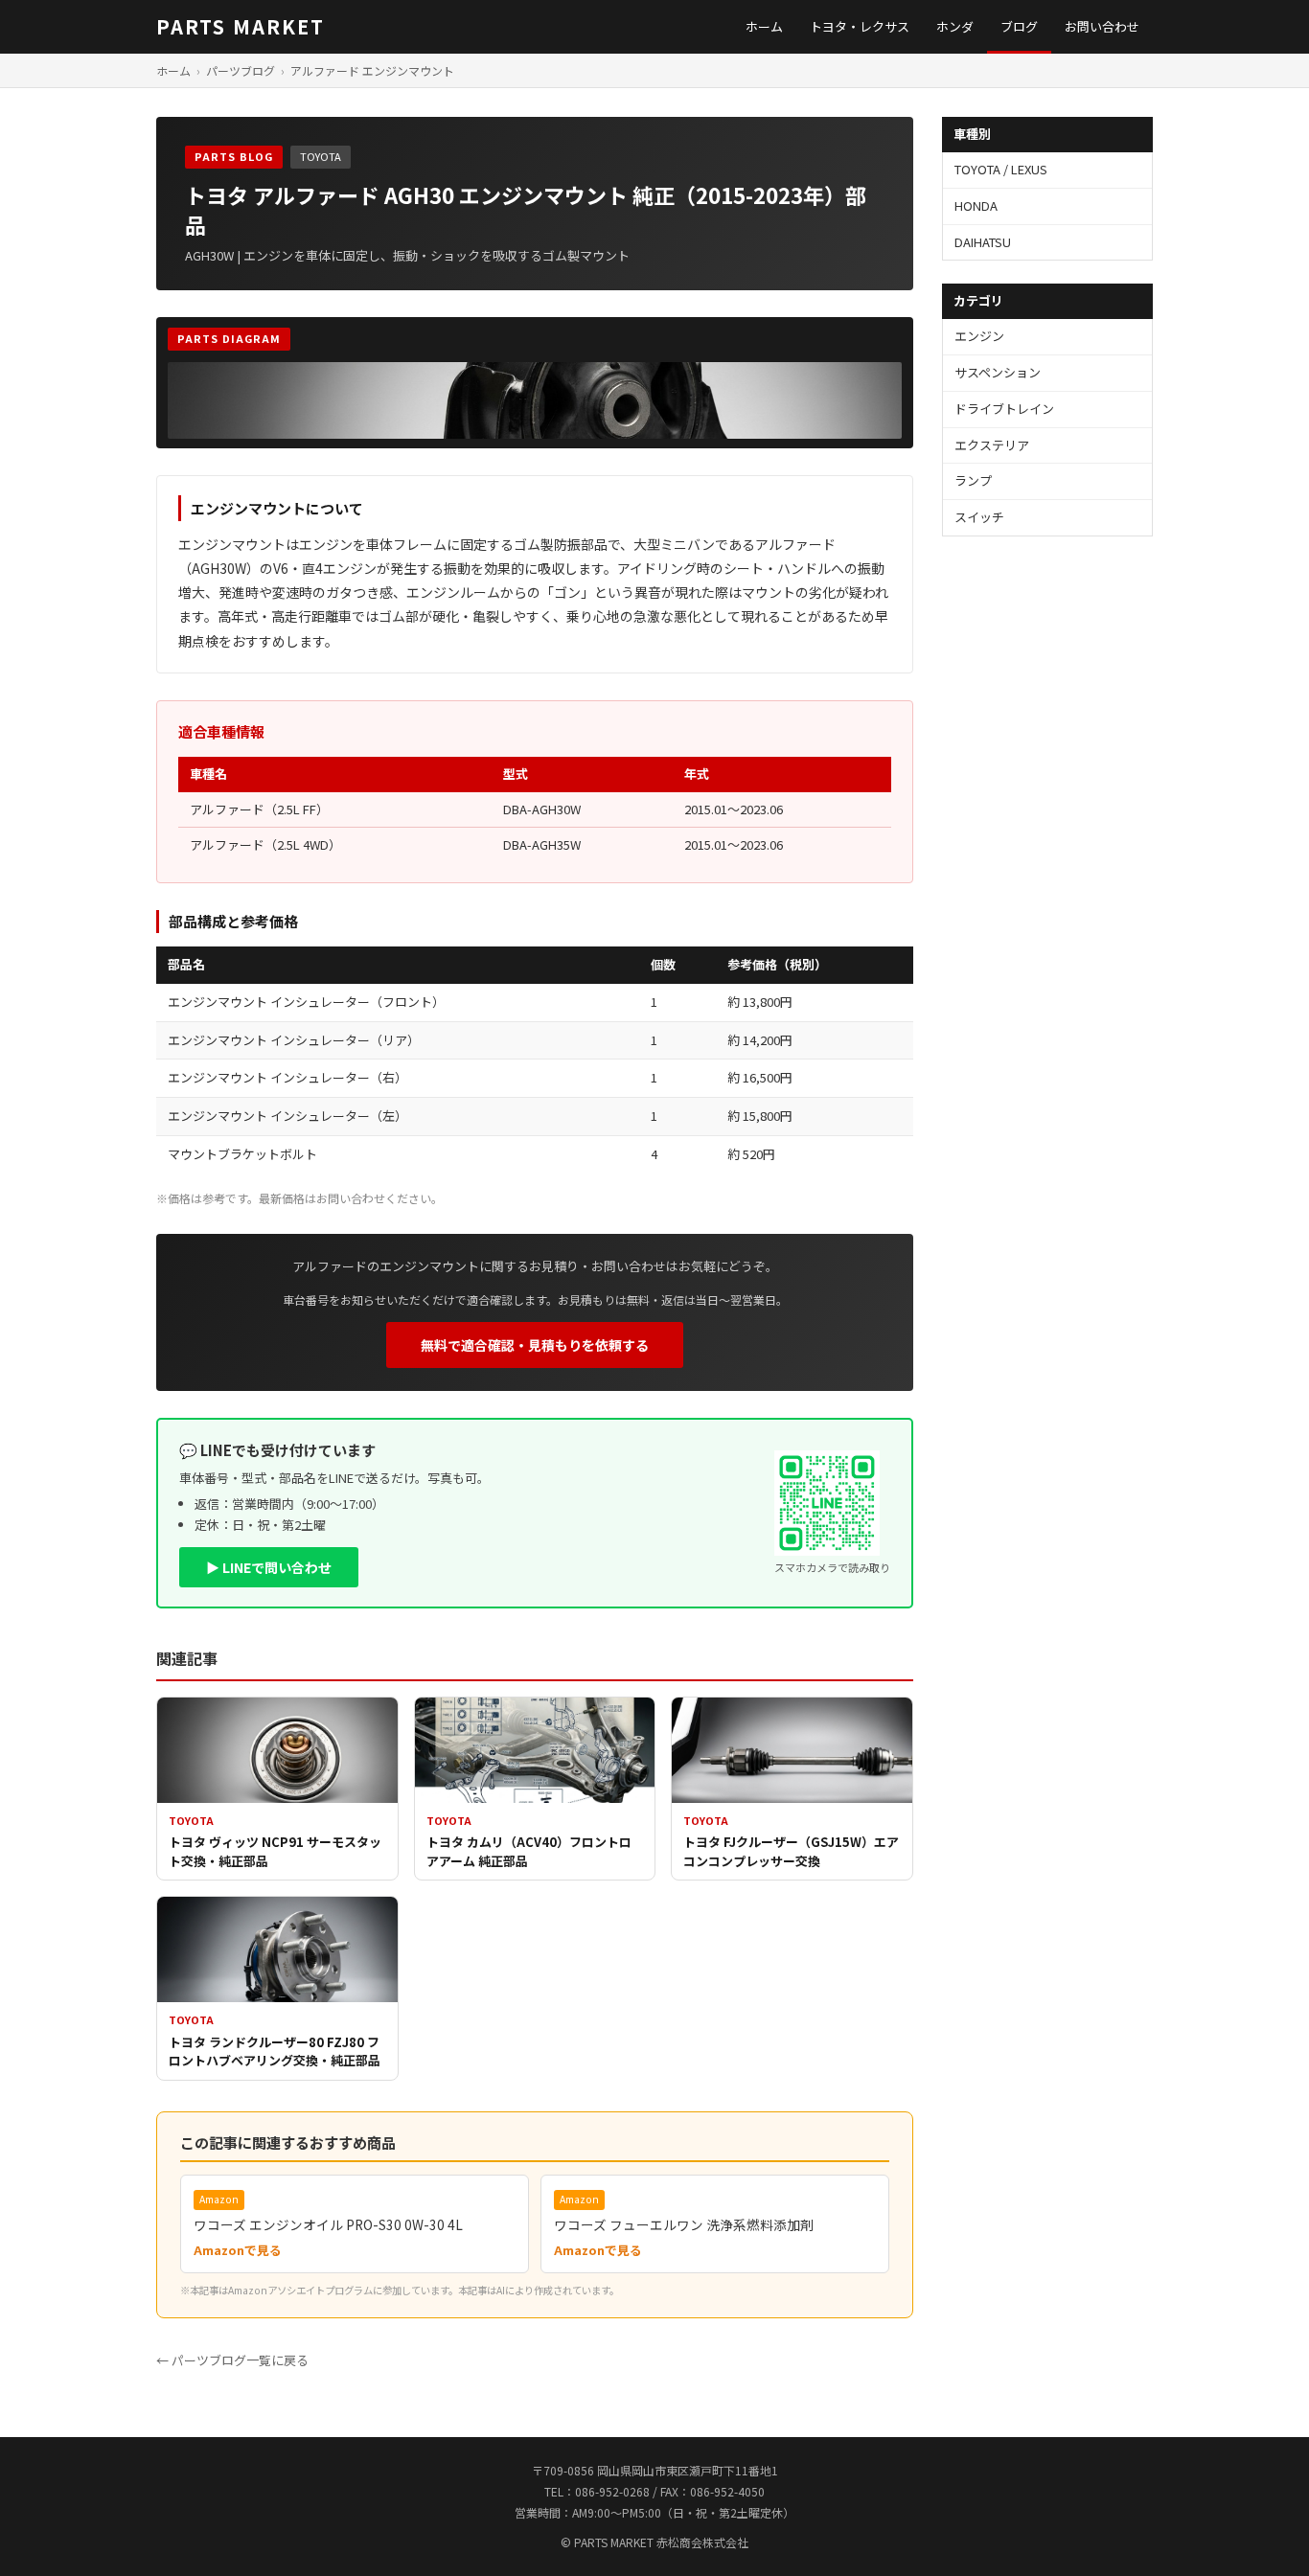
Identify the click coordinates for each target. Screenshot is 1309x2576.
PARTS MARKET (241, 26)
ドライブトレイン (1004, 409)
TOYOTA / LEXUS (1001, 169)
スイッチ (979, 517)
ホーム (764, 26)
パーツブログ (241, 70)
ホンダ (955, 26)
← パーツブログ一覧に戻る (232, 2360)
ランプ (973, 480)
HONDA (976, 205)
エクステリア (992, 445)
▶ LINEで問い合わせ (269, 1567)
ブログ (1019, 26)
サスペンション (998, 372)
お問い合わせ (1102, 26)
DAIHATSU (983, 242)
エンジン (979, 336)
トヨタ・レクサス (860, 26)
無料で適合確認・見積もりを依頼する (535, 1345)
